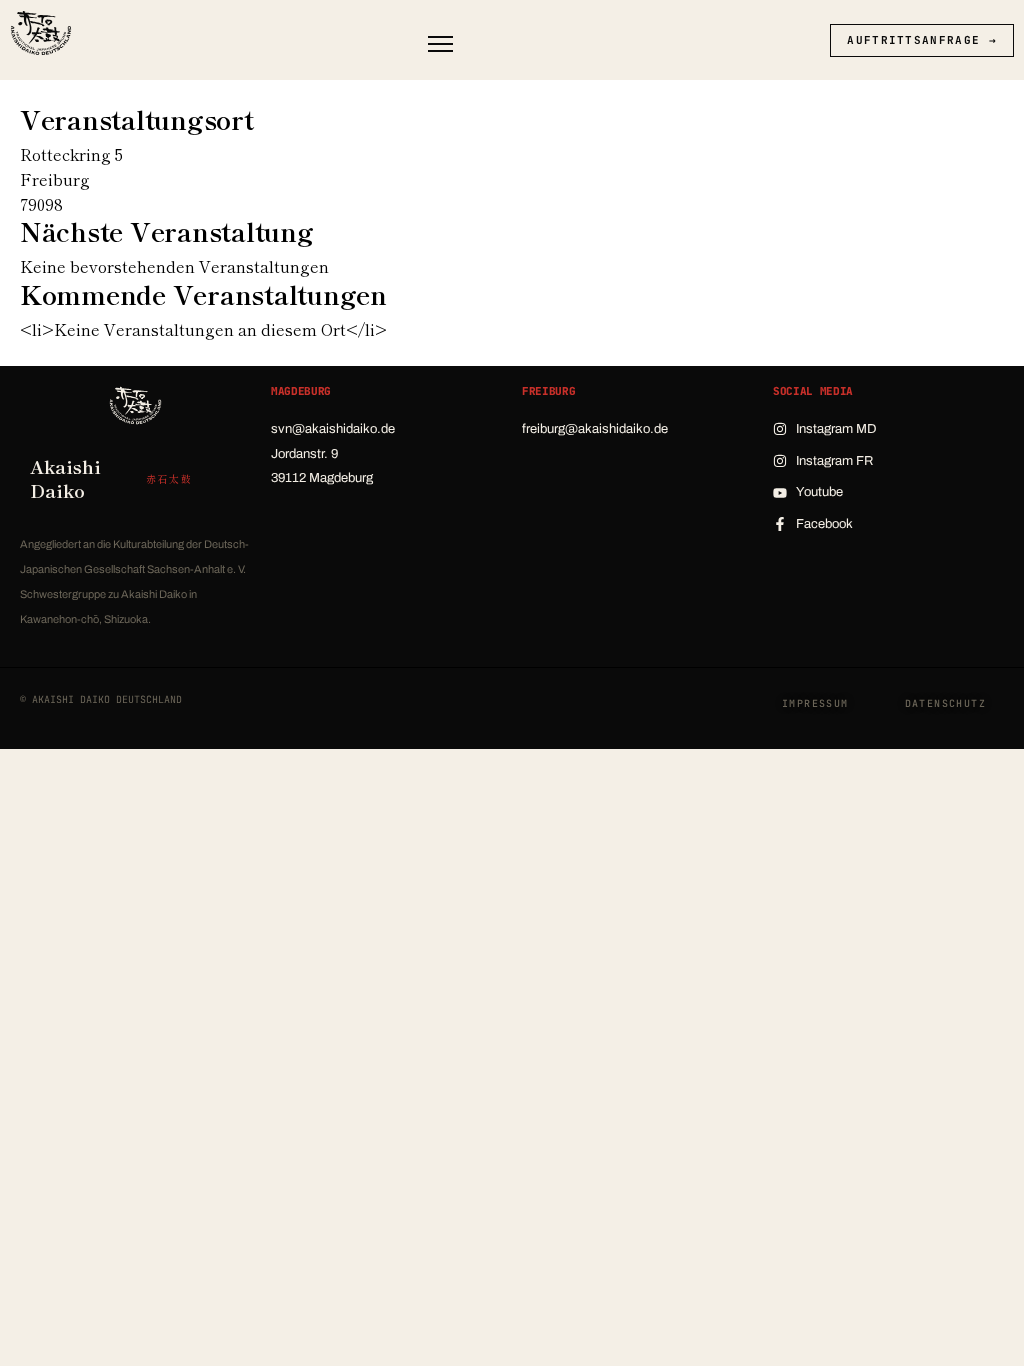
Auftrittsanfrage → (922, 40)
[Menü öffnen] (440, 44)
